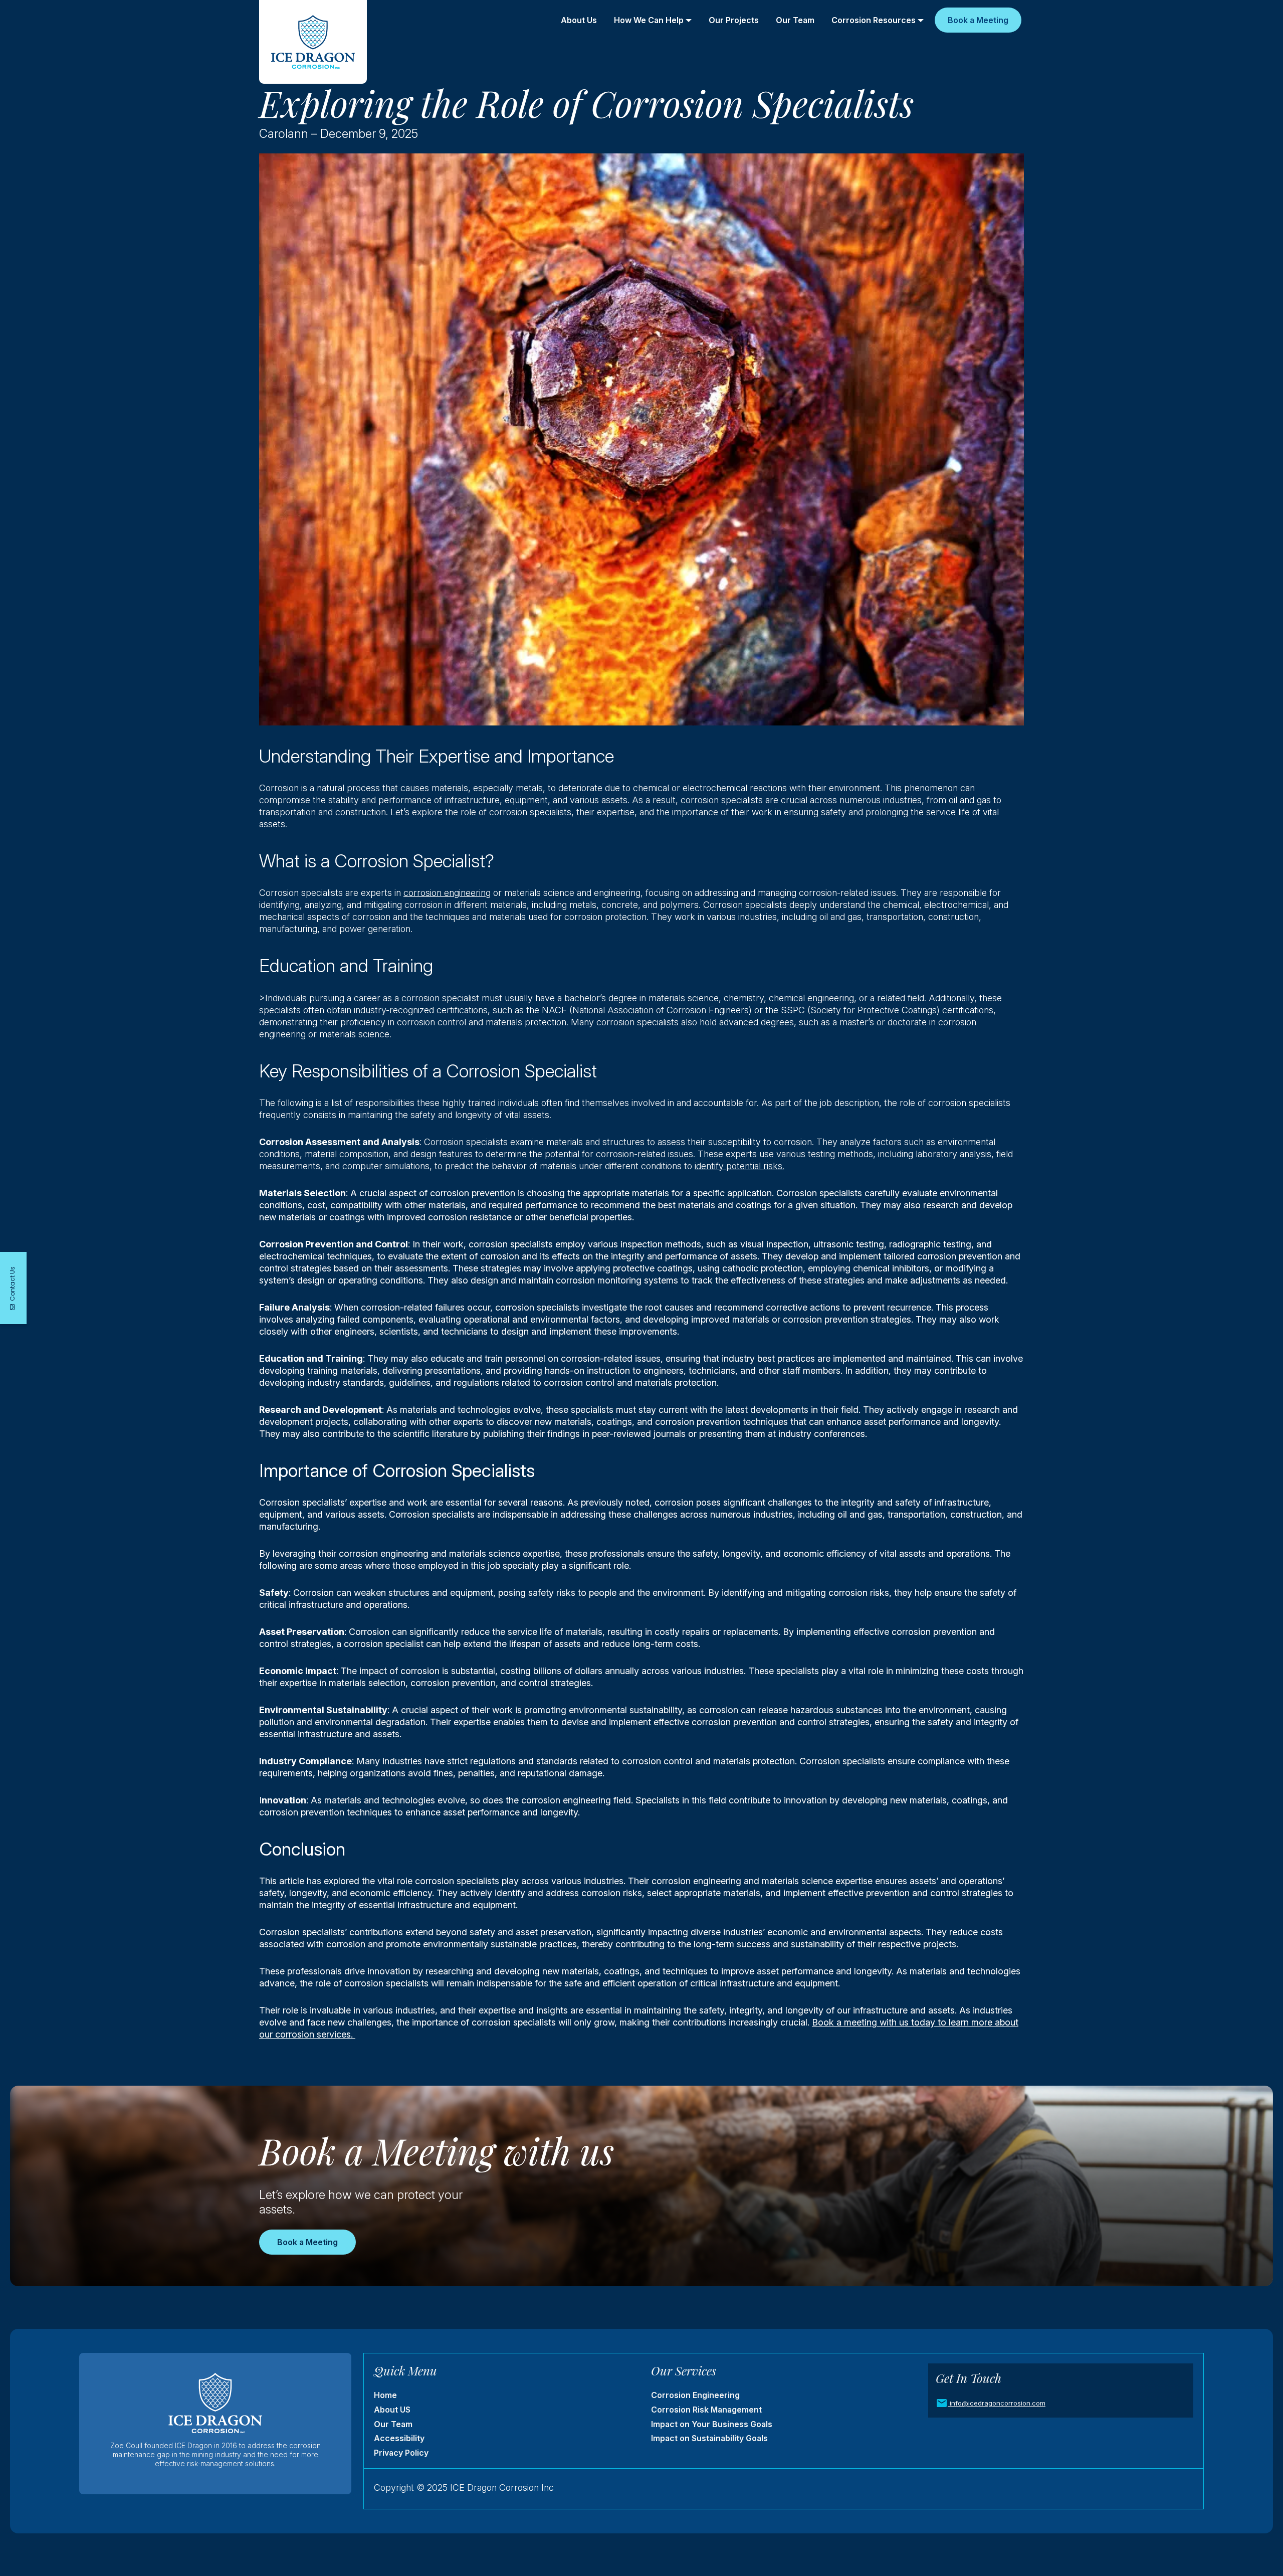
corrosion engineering (447, 893)
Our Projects (734, 20)
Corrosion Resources (874, 20)
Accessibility (399, 2438)
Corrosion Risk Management (706, 2410)
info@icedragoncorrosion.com (998, 2403)
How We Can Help (649, 20)
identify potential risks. (739, 1166)
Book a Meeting (978, 20)
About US (392, 2410)
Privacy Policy (401, 2453)
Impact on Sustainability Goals (709, 2438)
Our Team (795, 20)
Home (385, 2395)
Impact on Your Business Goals (712, 2424)
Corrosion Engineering (695, 2395)
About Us (579, 20)
